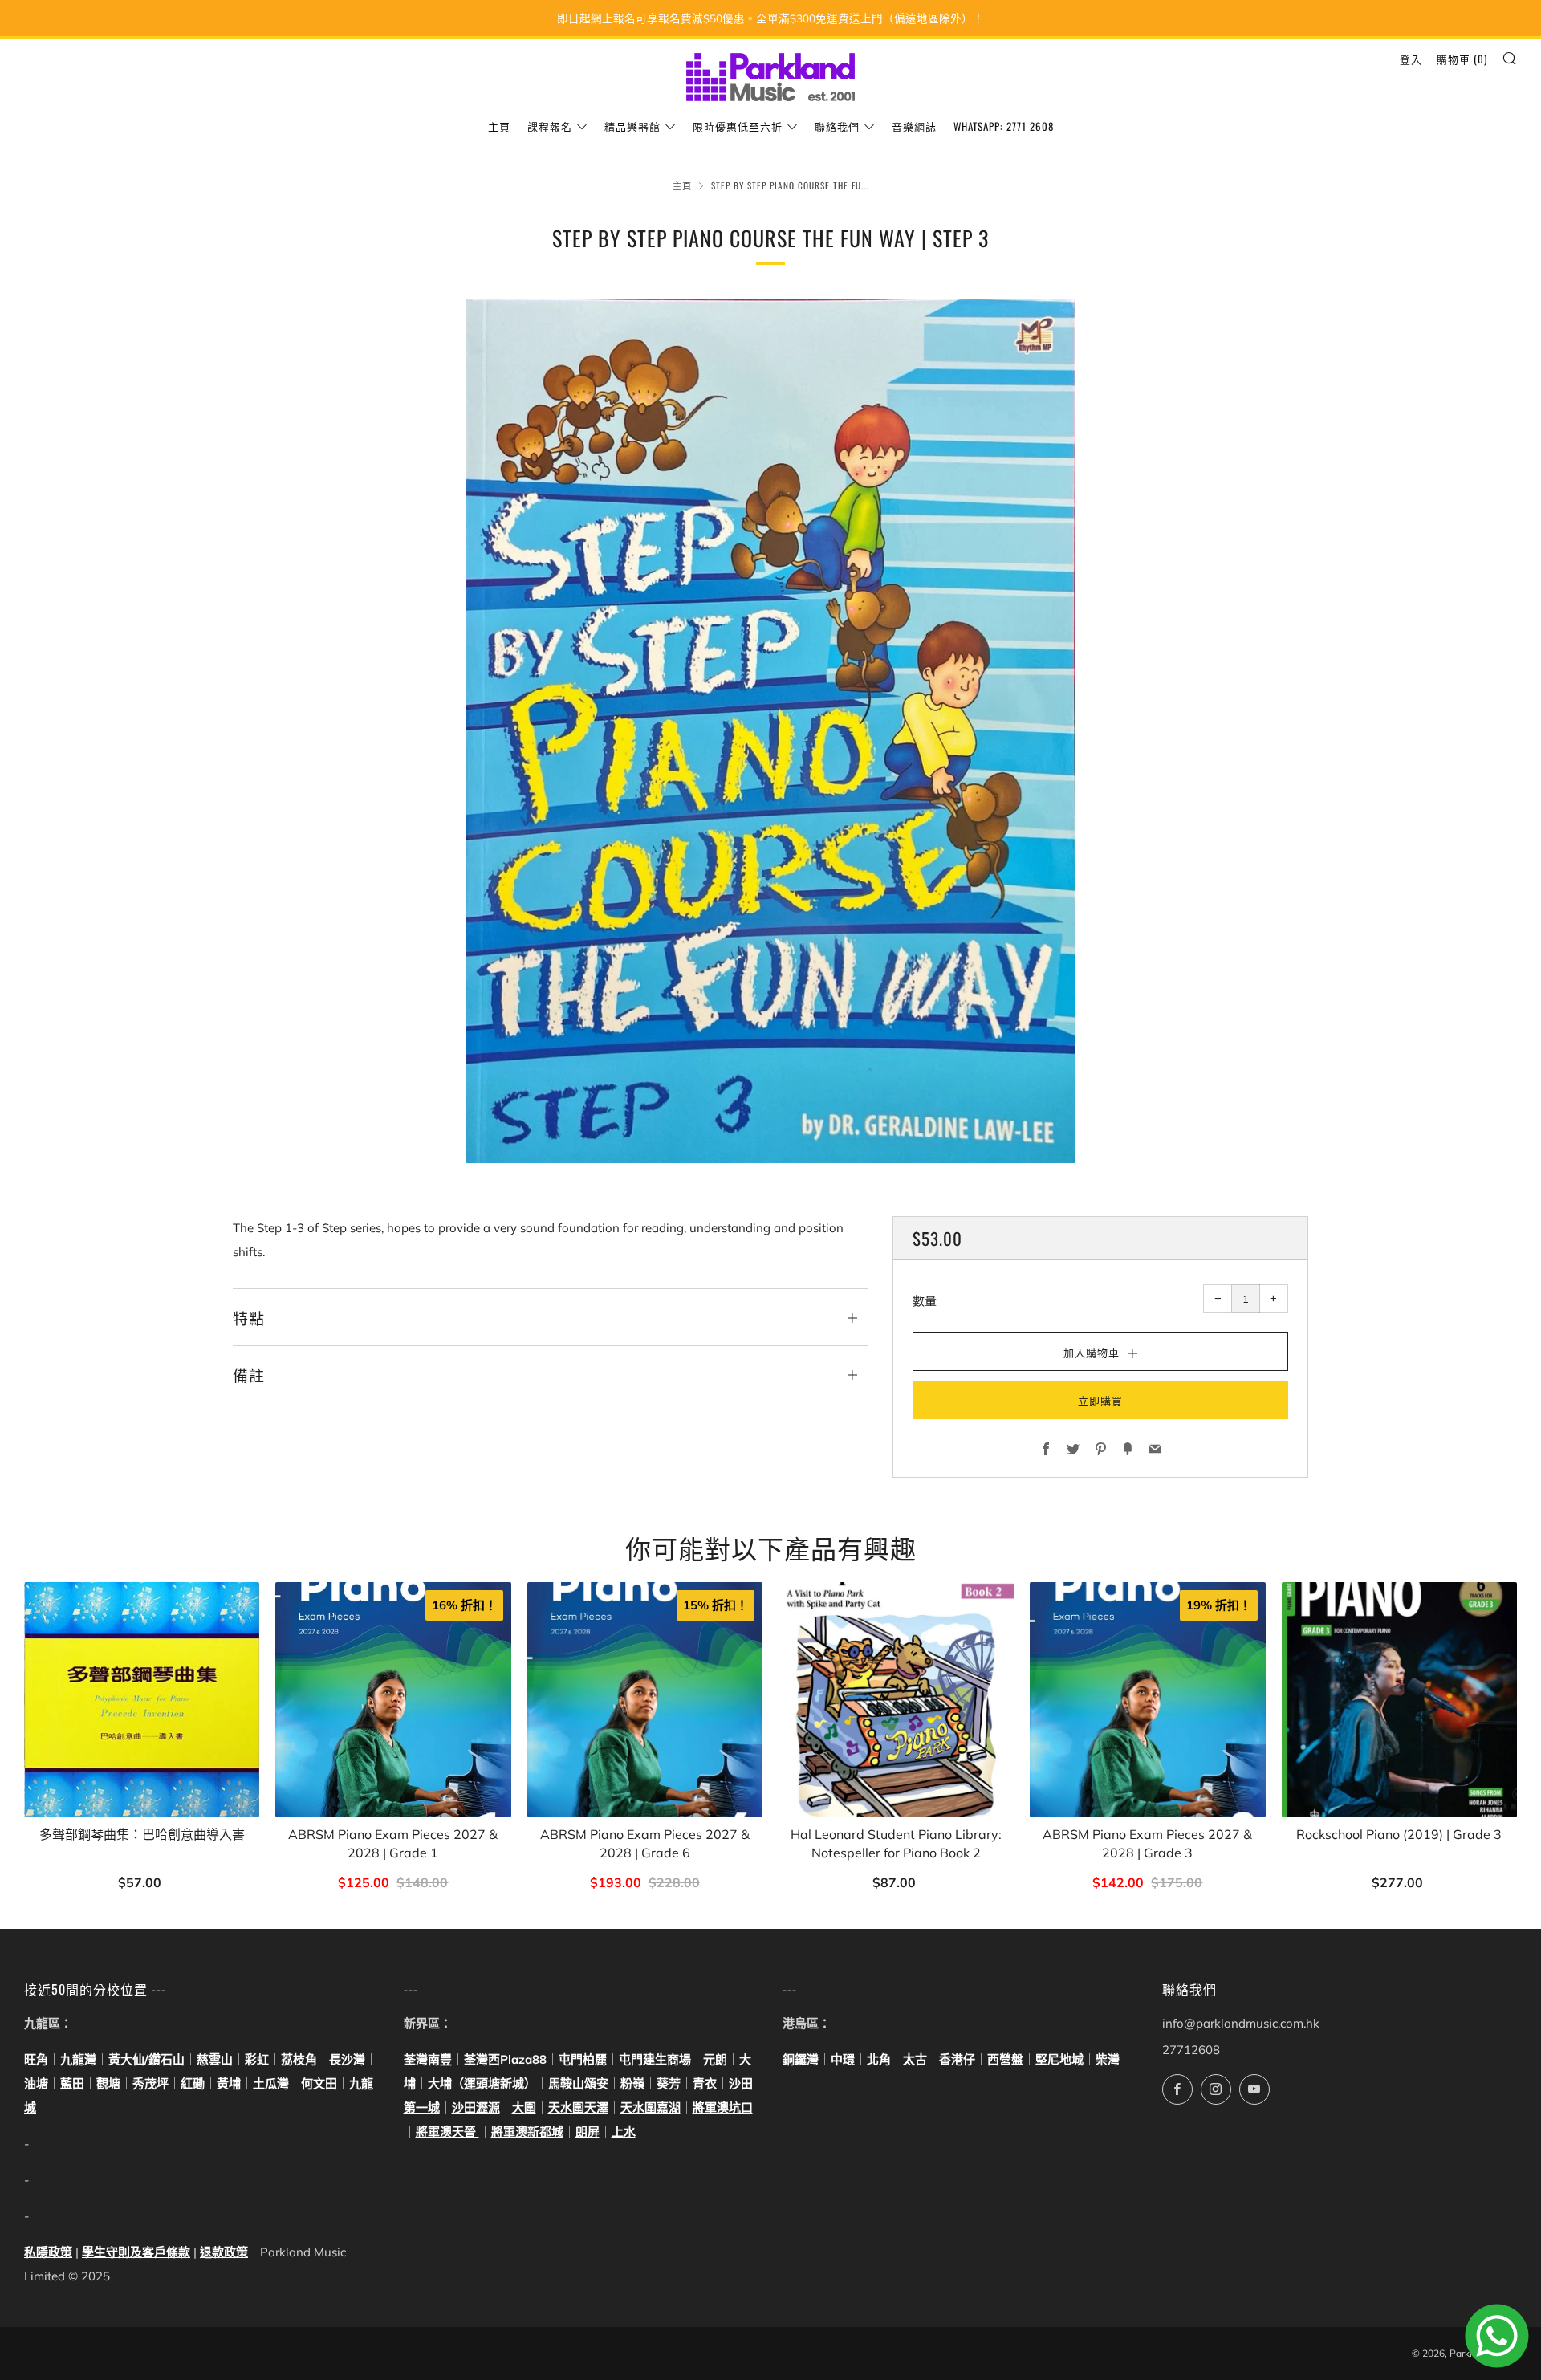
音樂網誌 (914, 126)
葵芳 (669, 2083)
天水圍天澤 (578, 2107)
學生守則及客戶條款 (136, 2252)
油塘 (36, 2083)
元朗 (715, 2059)
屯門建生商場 (655, 2059)
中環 (843, 2059)
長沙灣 (347, 2059)
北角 (879, 2059)
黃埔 (229, 2083)
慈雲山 (215, 2059)
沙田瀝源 (476, 2107)
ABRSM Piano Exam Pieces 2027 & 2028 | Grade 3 (1147, 1843)
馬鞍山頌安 (578, 2083)
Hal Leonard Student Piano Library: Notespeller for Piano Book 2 (896, 1843)
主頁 (499, 126)
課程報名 (550, 126)
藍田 (72, 2083)
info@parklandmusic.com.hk (1241, 2023)
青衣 (705, 2083)
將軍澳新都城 (527, 2132)
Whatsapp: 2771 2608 (1004, 126)
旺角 (36, 2059)
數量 (925, 1301)
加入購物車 (142, 1884)
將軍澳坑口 (723, 2107)
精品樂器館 (632, 126)
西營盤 (1005, 2059)
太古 (915, 2059)
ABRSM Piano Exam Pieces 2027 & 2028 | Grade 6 (645, 1843)
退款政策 (224, 2252)
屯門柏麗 (583, 2059)
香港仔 (957, 2059)
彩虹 (257, 2059)
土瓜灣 (271, 2083)
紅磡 (193, 2083)
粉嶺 (632, 2083)
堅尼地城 (1059, 2059)
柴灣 (1108, 2059)
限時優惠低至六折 (738, 126)
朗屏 (588, 2132)
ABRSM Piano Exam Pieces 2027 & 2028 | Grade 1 (393, 1843)
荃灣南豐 (428, 2059)
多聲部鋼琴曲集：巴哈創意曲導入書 (142, 1834)
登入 (1411, 59)
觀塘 (108, 2083)
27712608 (1191, 2050)
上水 (624, 2132)
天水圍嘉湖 (651, 2107)
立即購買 (1100, 1400)
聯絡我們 (837, 126)
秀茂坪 (150, 2083)
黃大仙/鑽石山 (146, 2059)
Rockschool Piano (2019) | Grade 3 (1399, 1834)
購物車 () (1462, 59)
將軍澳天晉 (447, 2132)
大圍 (524, 2107)
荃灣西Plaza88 (505, 2059)
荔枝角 (299, 2059)
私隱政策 (48, 2252)
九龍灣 (78, 2059)
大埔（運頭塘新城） (482, 2083)
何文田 (319, 2083)
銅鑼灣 (801, 2059)
